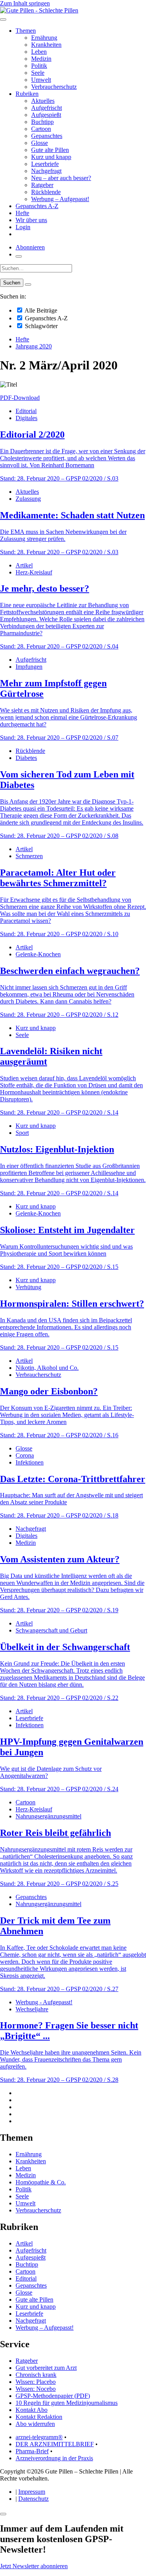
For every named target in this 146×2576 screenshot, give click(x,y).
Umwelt (41, 80)
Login (23, 227)
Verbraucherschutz (54, 87)
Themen (26, 31)
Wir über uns (31, 220)
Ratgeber (42, 185)
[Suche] (19, 256)
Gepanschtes (47, 136)
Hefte (22, 213)
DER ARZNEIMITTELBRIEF (55, 2444)
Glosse (40, 143)
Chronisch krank (36, 2375)
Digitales (26, 418)
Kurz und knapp (51, 157)
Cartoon (41, 129)
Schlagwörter (40, 326)
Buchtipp (42, 122)
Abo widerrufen (35, 2424)
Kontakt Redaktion (39, 2417)
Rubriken (27, 94)
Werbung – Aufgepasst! (60, 199)
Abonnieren (30, 247)
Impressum (32, 2492)
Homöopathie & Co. (41, 2182)
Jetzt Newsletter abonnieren (34, 2566)
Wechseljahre (32, 2009)
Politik (39, 66)
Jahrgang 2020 (34, 346)
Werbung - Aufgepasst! (44, 2002)
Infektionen (30, 1462)
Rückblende (46, 192)
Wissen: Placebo (36, 2382)
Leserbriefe (45, 164)
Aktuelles (43, 101)
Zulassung (28, 499)
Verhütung (28, 1287)
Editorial (26, 411)
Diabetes (26, 758)
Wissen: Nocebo (36, 2389)
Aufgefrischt (47, 108)
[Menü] (3, 19)
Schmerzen (29, 856)
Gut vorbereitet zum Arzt (46, 2368)
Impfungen (29, 667)
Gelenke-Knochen (38, 954)
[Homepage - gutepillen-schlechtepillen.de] (39, 10)
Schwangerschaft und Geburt (51, 1630)
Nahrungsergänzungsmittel (48, 1816)
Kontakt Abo (32, 2410)
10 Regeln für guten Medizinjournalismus (67, 2403)
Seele (38, 73)
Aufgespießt (46, 115)
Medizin (41, 59)
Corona (25, 1455)
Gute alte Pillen (50, 150)
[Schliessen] (3, 2514)
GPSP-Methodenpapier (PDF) (53, 2396)
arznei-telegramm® (39, 2437)
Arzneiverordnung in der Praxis (54, 2458)
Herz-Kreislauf (34, 572)
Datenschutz (33, 2499)
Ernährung (44, 38)
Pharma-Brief (32, 2451)
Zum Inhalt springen (25, 3)
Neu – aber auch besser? (61, 178)
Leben (39, 52)
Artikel (24, 565)
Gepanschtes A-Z (37, 206)
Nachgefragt (46, 171)
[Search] (28, 284)
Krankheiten (46, 45)
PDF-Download (20, 398)
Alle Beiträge (40, 310)
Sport (22, 1133)
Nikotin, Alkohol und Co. (47, 1368)
